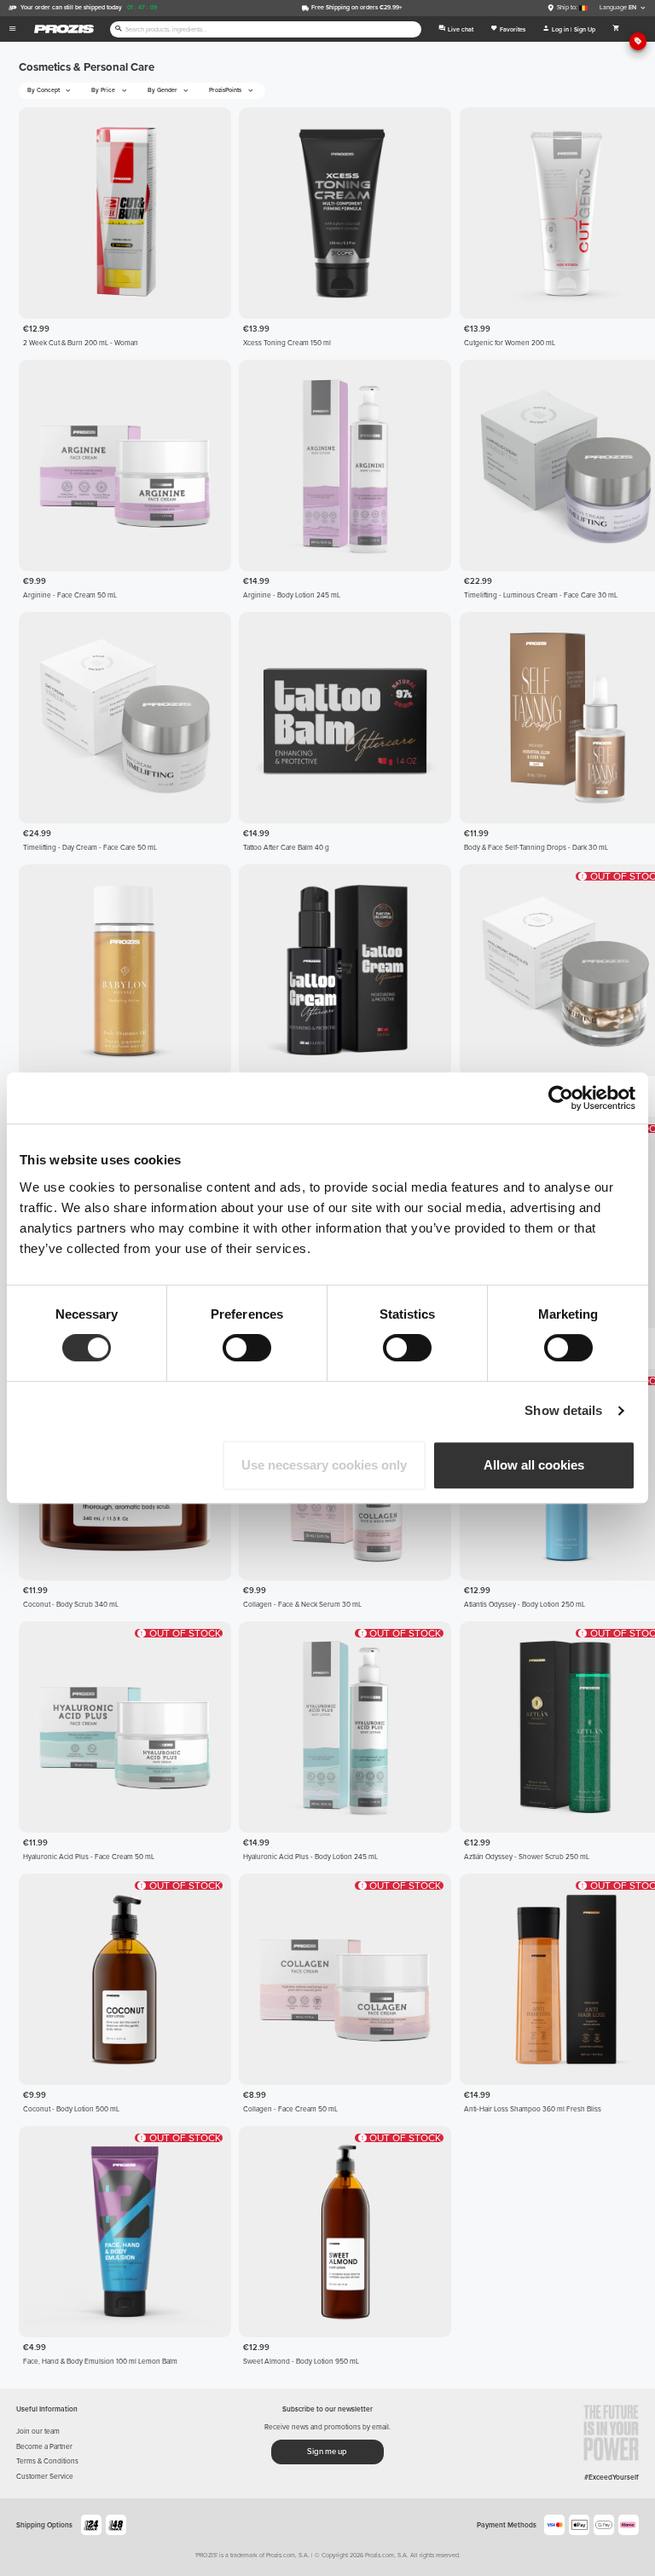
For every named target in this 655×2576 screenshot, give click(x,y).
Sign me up (327, 2452)
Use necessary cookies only (324, 1465)
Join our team (38, 2431)
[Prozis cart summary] (617, 29)
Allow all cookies (534, 1465)
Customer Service (45, 2476)
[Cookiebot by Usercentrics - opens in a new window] (561, 1098)
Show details (563, 1410)
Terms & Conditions (47, 2461)
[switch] (247, 1348)
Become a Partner (44, 2446)
